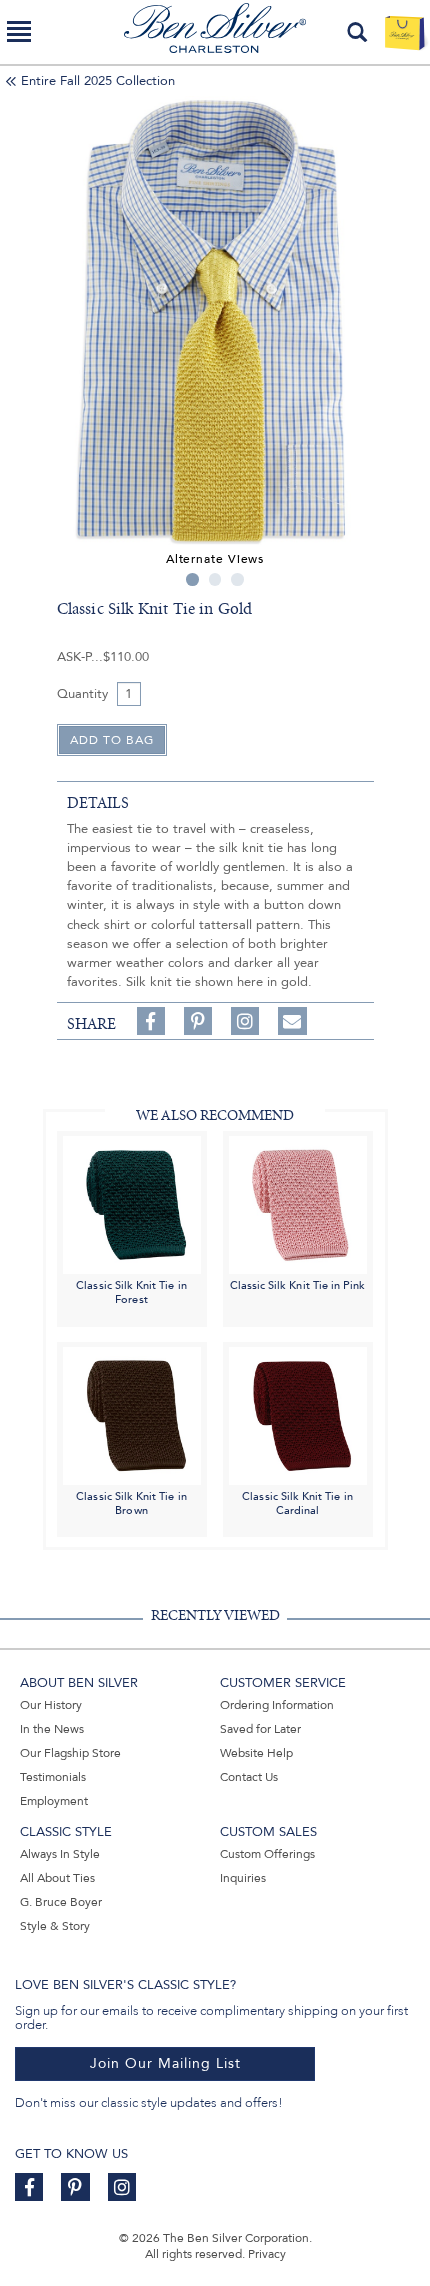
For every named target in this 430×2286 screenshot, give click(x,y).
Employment (54, 1801)
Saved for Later (260, 1729)
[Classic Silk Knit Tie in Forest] (132, 1204)
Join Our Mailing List (165, 2063)
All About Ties (57, 1878)
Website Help (256, 1753)
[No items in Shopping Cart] (404, 32)
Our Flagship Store (70, 1753)
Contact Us (249, 1777)
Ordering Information (277, 1705)
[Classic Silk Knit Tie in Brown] (132, 1414)
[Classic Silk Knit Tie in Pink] (298, 1204)
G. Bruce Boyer (61, 1902)
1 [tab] (192, 579)
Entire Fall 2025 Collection (98, 81)
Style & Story (55, 1926)
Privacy (267, 2254)
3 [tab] (237, 579)
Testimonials (53, 1777)
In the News (52, 1729)
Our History (51, 1705)
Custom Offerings (267, 1854)
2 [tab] (215, 579)
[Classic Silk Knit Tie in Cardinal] (298, 1414)
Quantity (82, 694)
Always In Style (60, 1854)
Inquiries (243, 1878)
